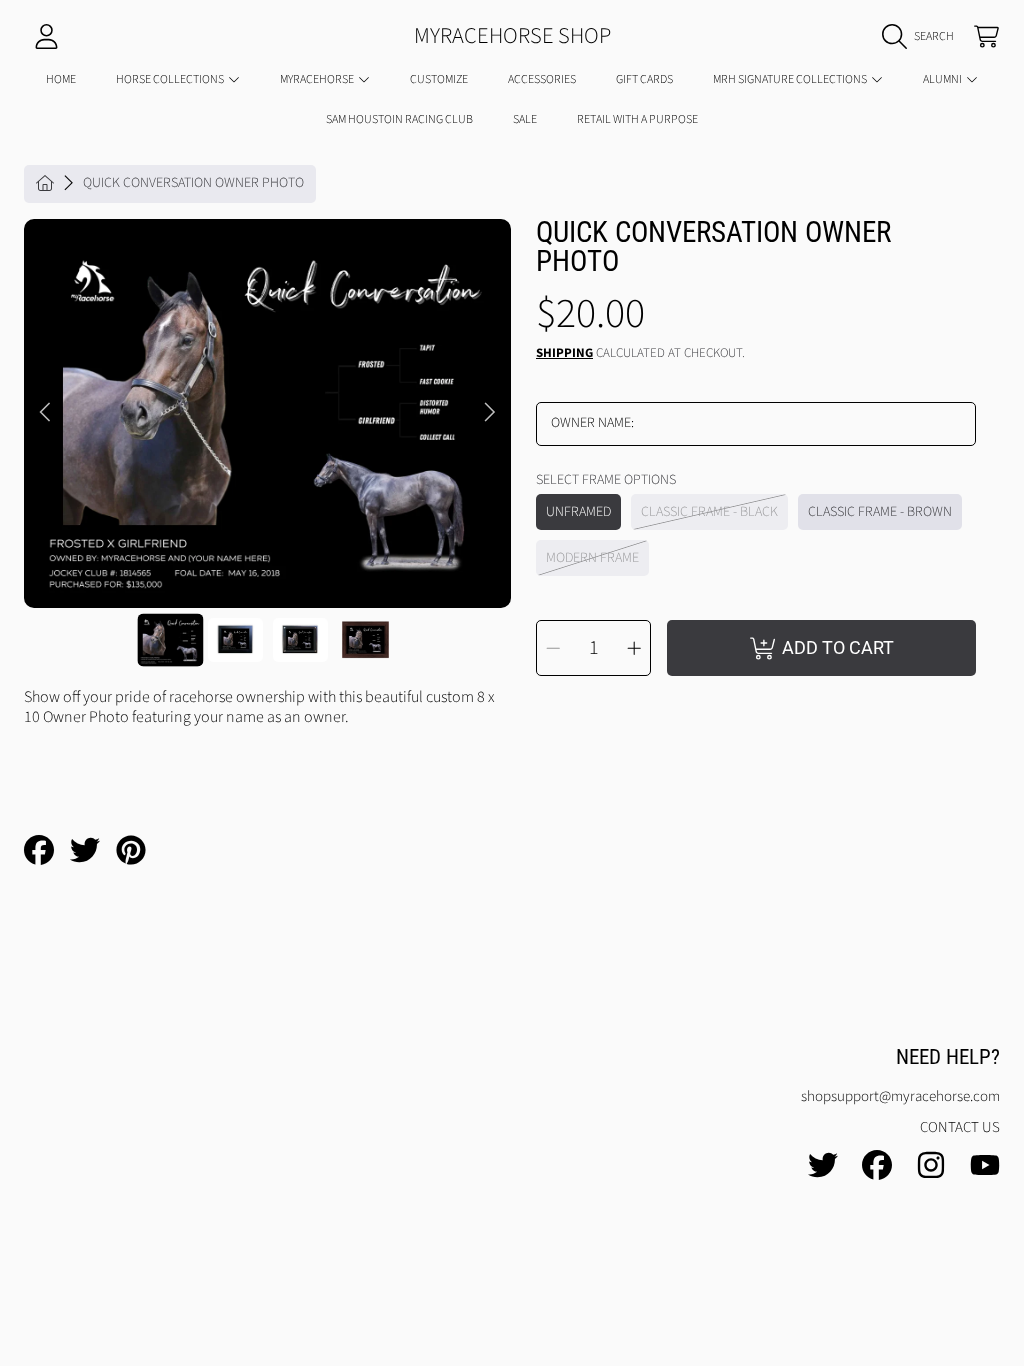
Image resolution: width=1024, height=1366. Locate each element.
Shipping (564, 353)
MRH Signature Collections (791, 79)
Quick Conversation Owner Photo (193, 184)
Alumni (943, 79)
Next (490, 413)
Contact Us (960, 1127)
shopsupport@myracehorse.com (900, 1096)
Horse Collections (171, 79)
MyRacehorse (318, 79)
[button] (923, 37)
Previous (45, 413)
